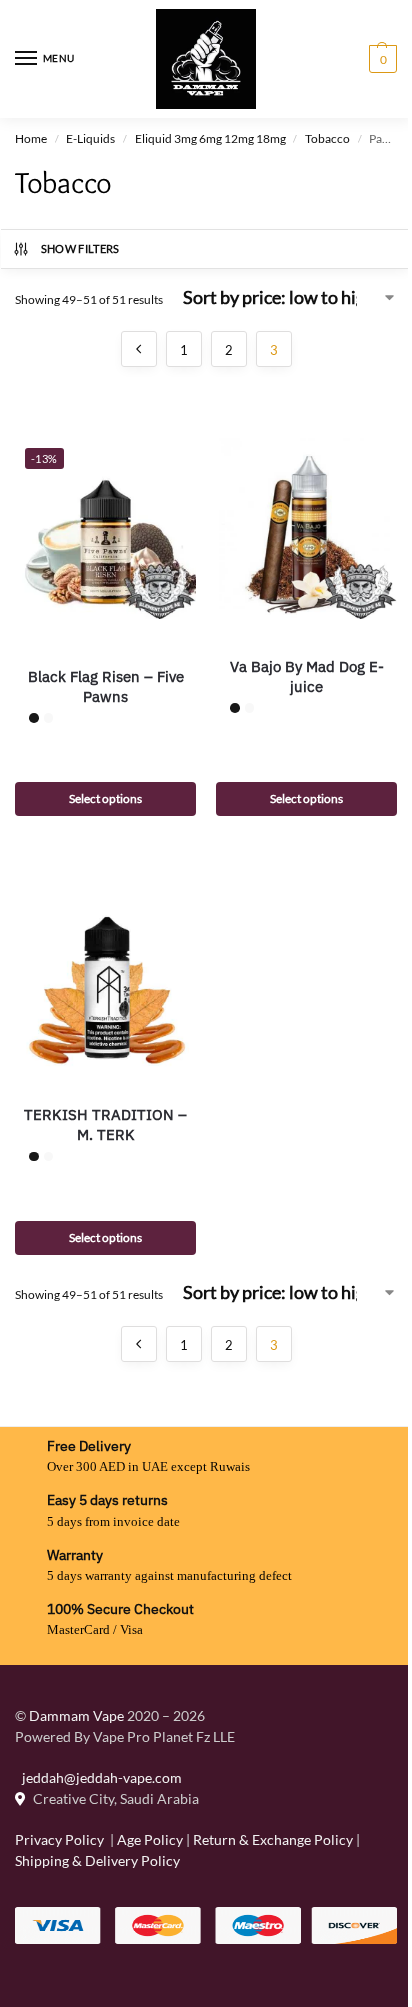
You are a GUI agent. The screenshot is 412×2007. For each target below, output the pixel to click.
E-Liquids (90, 138)
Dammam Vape (76, 1715)
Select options (105, 798)
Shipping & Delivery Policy (97, 1860)
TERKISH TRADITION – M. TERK (105, 1124)
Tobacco (327, 138)
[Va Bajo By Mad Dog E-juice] (306, 528)
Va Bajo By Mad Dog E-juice (307, 676)
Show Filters (80, 248)
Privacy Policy (59, 1839)
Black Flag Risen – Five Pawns (106, 686)
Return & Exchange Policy (273, 1839)
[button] (380, 59)
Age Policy (150, 1839)
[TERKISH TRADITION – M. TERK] (105, 976)
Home (31, 138)
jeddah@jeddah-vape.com (98, 1777)
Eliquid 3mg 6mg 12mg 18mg (210, 138)
